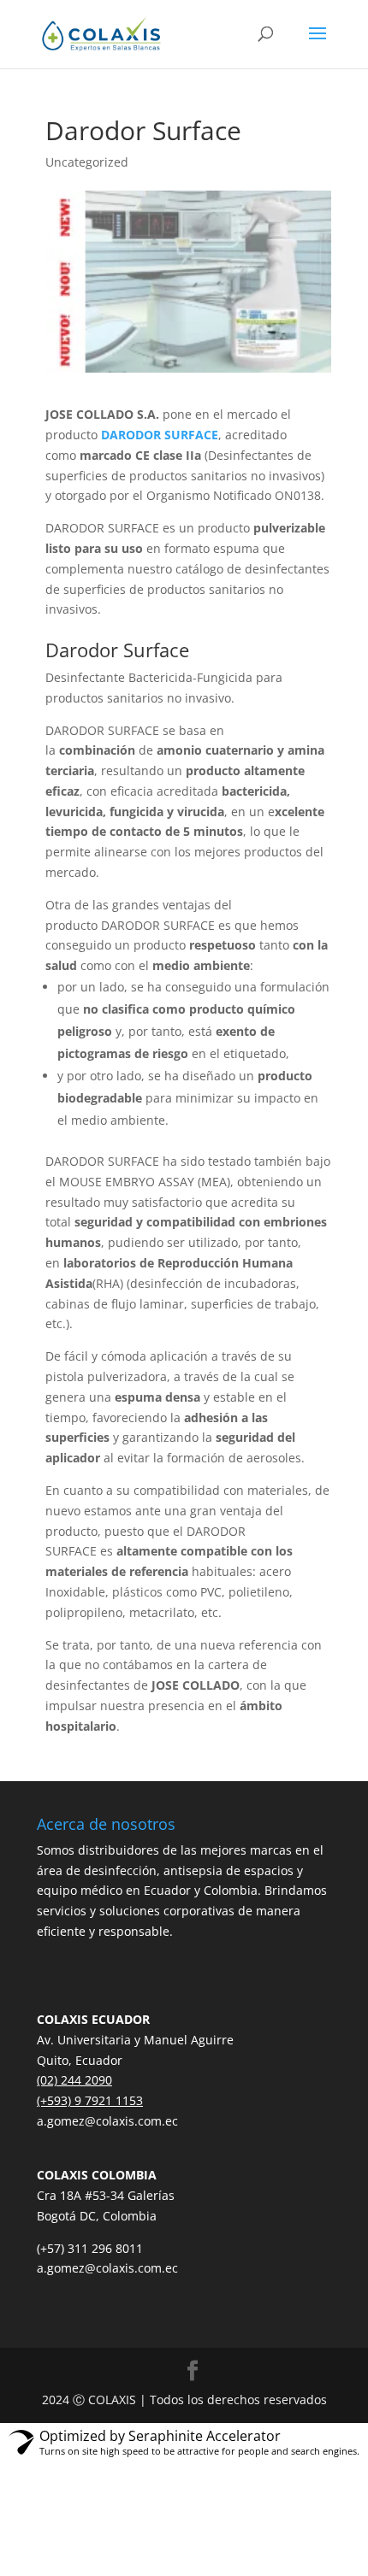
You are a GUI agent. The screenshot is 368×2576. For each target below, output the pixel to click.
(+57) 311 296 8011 (90, 2248)
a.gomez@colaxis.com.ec (107, 2121)
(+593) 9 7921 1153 (90, 2100)
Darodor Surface (117, 650)
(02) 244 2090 (74, 2080)
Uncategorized (87, 162)
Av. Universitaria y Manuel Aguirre (135, 2040)
